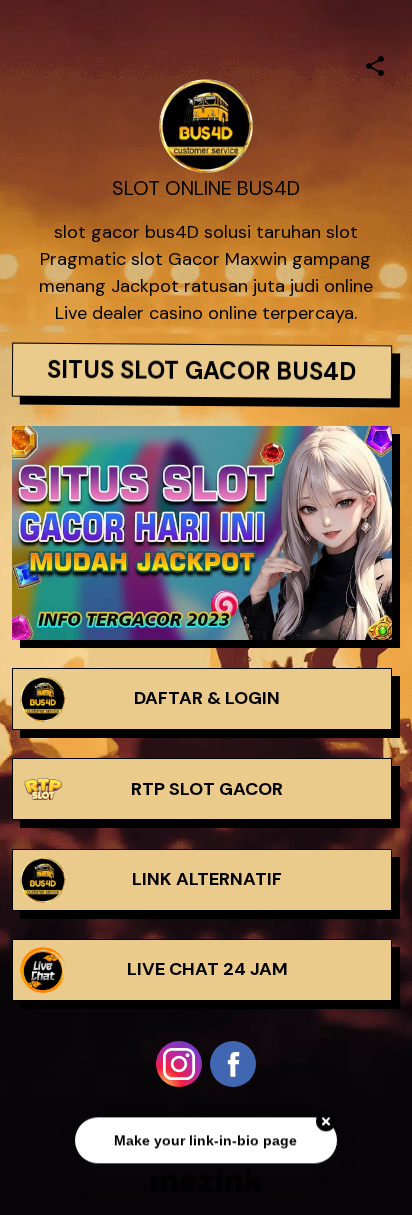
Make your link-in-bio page (205, 1142)
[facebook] (233, 1064)
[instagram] (179, 1064)
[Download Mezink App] (206, 1179)
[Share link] (375, 63)
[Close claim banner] (326, 1124)
